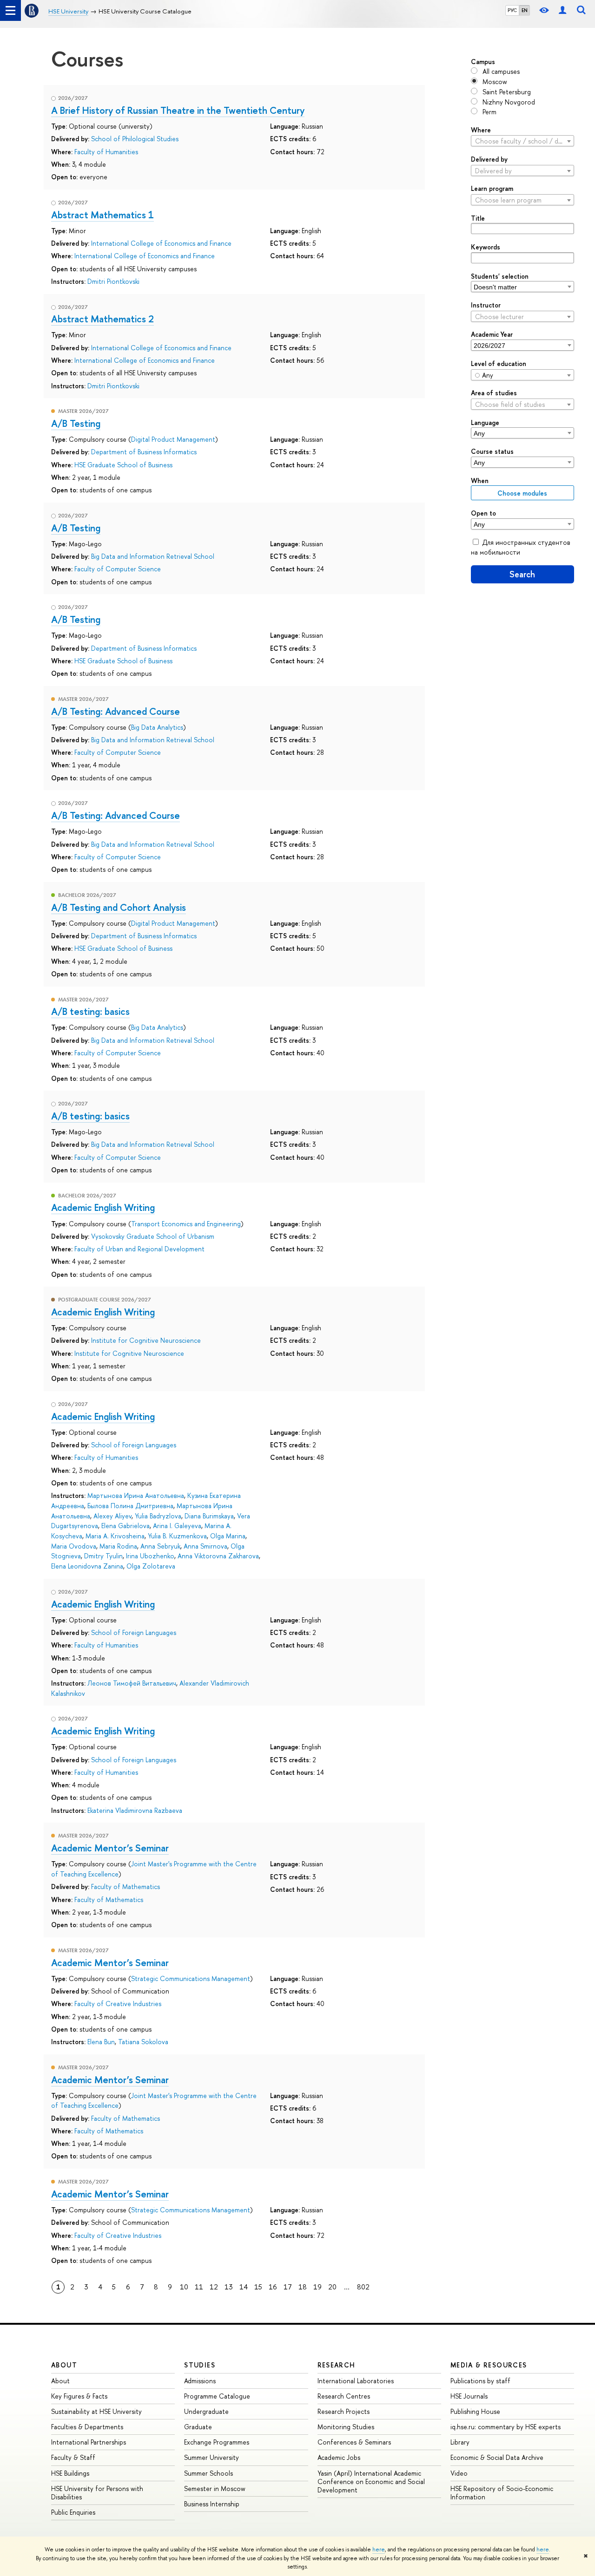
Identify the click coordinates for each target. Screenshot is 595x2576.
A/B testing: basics (90, 1011)
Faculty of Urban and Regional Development (139, 1249)
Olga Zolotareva (151, 1566)
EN (525, 10)
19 (317, 2287)
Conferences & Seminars (354, 2442)
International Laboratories (356, 2381)
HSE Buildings (70, 2473)
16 (273, 2287)
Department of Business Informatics (144, 452)
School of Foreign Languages (134, 1445)
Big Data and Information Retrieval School (153, 556)
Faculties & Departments (87, 2427)
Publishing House (475, 2411)
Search (522, 574)
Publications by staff (480, 2381)
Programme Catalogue (217, 2396)
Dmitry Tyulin (103, 1556)
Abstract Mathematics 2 (102, 319)
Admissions (200, 2381)
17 (288, 2287)
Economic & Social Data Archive (497, 2457)
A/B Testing (76, 423)
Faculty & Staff (73, 2457)
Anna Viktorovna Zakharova (218, 1556)
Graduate (198, 2427)
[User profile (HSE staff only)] (562, 10)
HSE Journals (469, 2396)
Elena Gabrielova (126, 1526)
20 (332, 2287)
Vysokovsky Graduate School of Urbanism (153, 1236)
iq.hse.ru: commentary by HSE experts (506, 2427)
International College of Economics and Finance (161, 243)
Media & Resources (489, 2365)
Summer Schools (208, 2473)
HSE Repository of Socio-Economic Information (502, 2493)
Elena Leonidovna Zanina (87, 1566)
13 (229, 2287)
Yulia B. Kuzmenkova (177, 1536)
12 (214, 2287)
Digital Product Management (173, 439)
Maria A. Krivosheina (115, 1536)
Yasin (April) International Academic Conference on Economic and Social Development (371, 2481)
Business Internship (212, 2504)
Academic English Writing (103, 1207)
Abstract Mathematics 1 (102, 215)
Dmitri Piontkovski (113, 281)
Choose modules (522, 493)
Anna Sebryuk (160, 1546)
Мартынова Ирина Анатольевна (136, 1495)
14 (244, 2287)
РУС (512, 10)
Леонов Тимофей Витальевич (132, 1683)
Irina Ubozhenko (150, 1556)
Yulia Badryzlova (158, 1516)
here (379, 2550)
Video (459, 2473)
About (64, 2365)
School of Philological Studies (135, 139)
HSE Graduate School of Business (123, 465)
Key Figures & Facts (79, 2396)
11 (199, 2287)
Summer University (212, 2457)
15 (258, 2287)
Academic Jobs (339, 2457)
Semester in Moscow (215, 2488)
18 (303, 2287)
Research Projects (344, 2411)
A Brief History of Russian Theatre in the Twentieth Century (178, 110)
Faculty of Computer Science (118, 569)
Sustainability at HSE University (96, 2411)
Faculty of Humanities (106, 152)
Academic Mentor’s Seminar (110, 1848)
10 (184, 2287)
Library (460, 2442)
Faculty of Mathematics (126, 1886)
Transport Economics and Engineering (186, 1224)
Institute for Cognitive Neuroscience (146, 1340)
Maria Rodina (118, 1546)
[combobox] (523, 141)
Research (337, 2365)
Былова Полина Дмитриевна (130, 1506)
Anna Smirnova (205, 1546)
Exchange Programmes (217, 2442)
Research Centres (344, 2396)
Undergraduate (206, 2411)
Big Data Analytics (157, 727)
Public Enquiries (73, 2512)
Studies (200, 2365)
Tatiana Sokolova (143, 2042)
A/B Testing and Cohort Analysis (119, 907)
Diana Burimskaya (209, 1516)
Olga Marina (228, 1536)
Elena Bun (101, 2042)
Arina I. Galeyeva (177, 1526)
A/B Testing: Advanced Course (116, 711)
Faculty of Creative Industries (118, 2004)
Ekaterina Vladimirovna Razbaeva (135, 1810)
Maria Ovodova (74, 1546)
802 (363, 2287)
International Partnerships (89, 2442)
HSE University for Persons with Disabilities (97, 2493)
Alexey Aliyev (112, 1516)
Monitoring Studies (346, 2427)
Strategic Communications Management (191, 1978)
